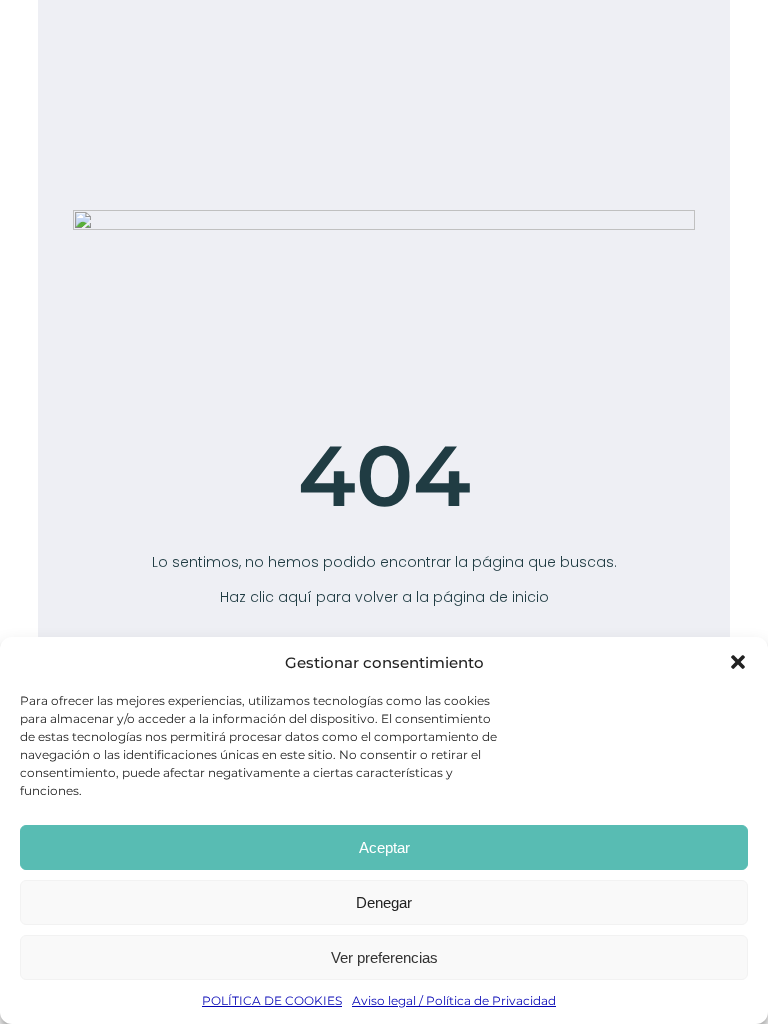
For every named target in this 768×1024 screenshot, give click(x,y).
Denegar (384, 902)
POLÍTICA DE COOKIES (272, 1000)
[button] (738, 662)
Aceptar (384, 847)
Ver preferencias (384, 957)
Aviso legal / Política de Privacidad (454, 1000)
